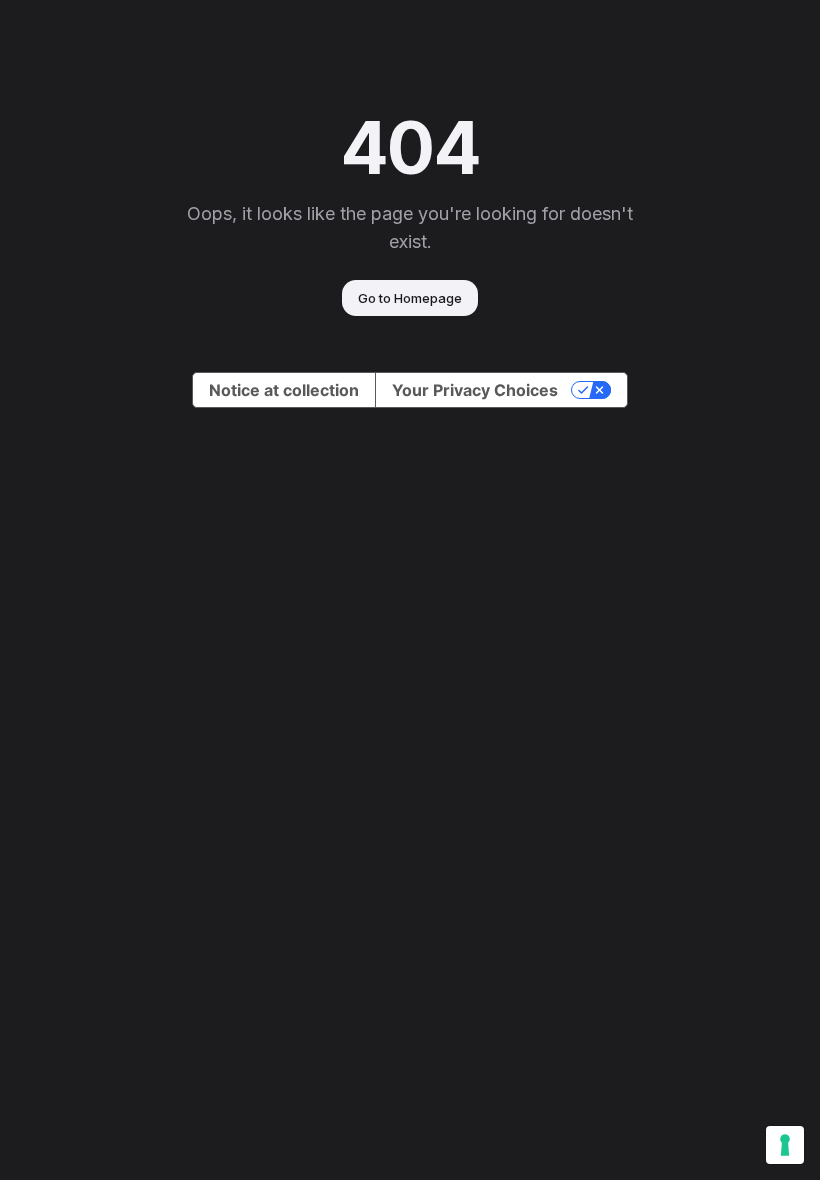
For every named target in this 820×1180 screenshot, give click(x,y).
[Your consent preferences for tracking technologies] (785, 1145)
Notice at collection (284, 390)
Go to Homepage (410, 298)
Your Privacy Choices (475, 390)
